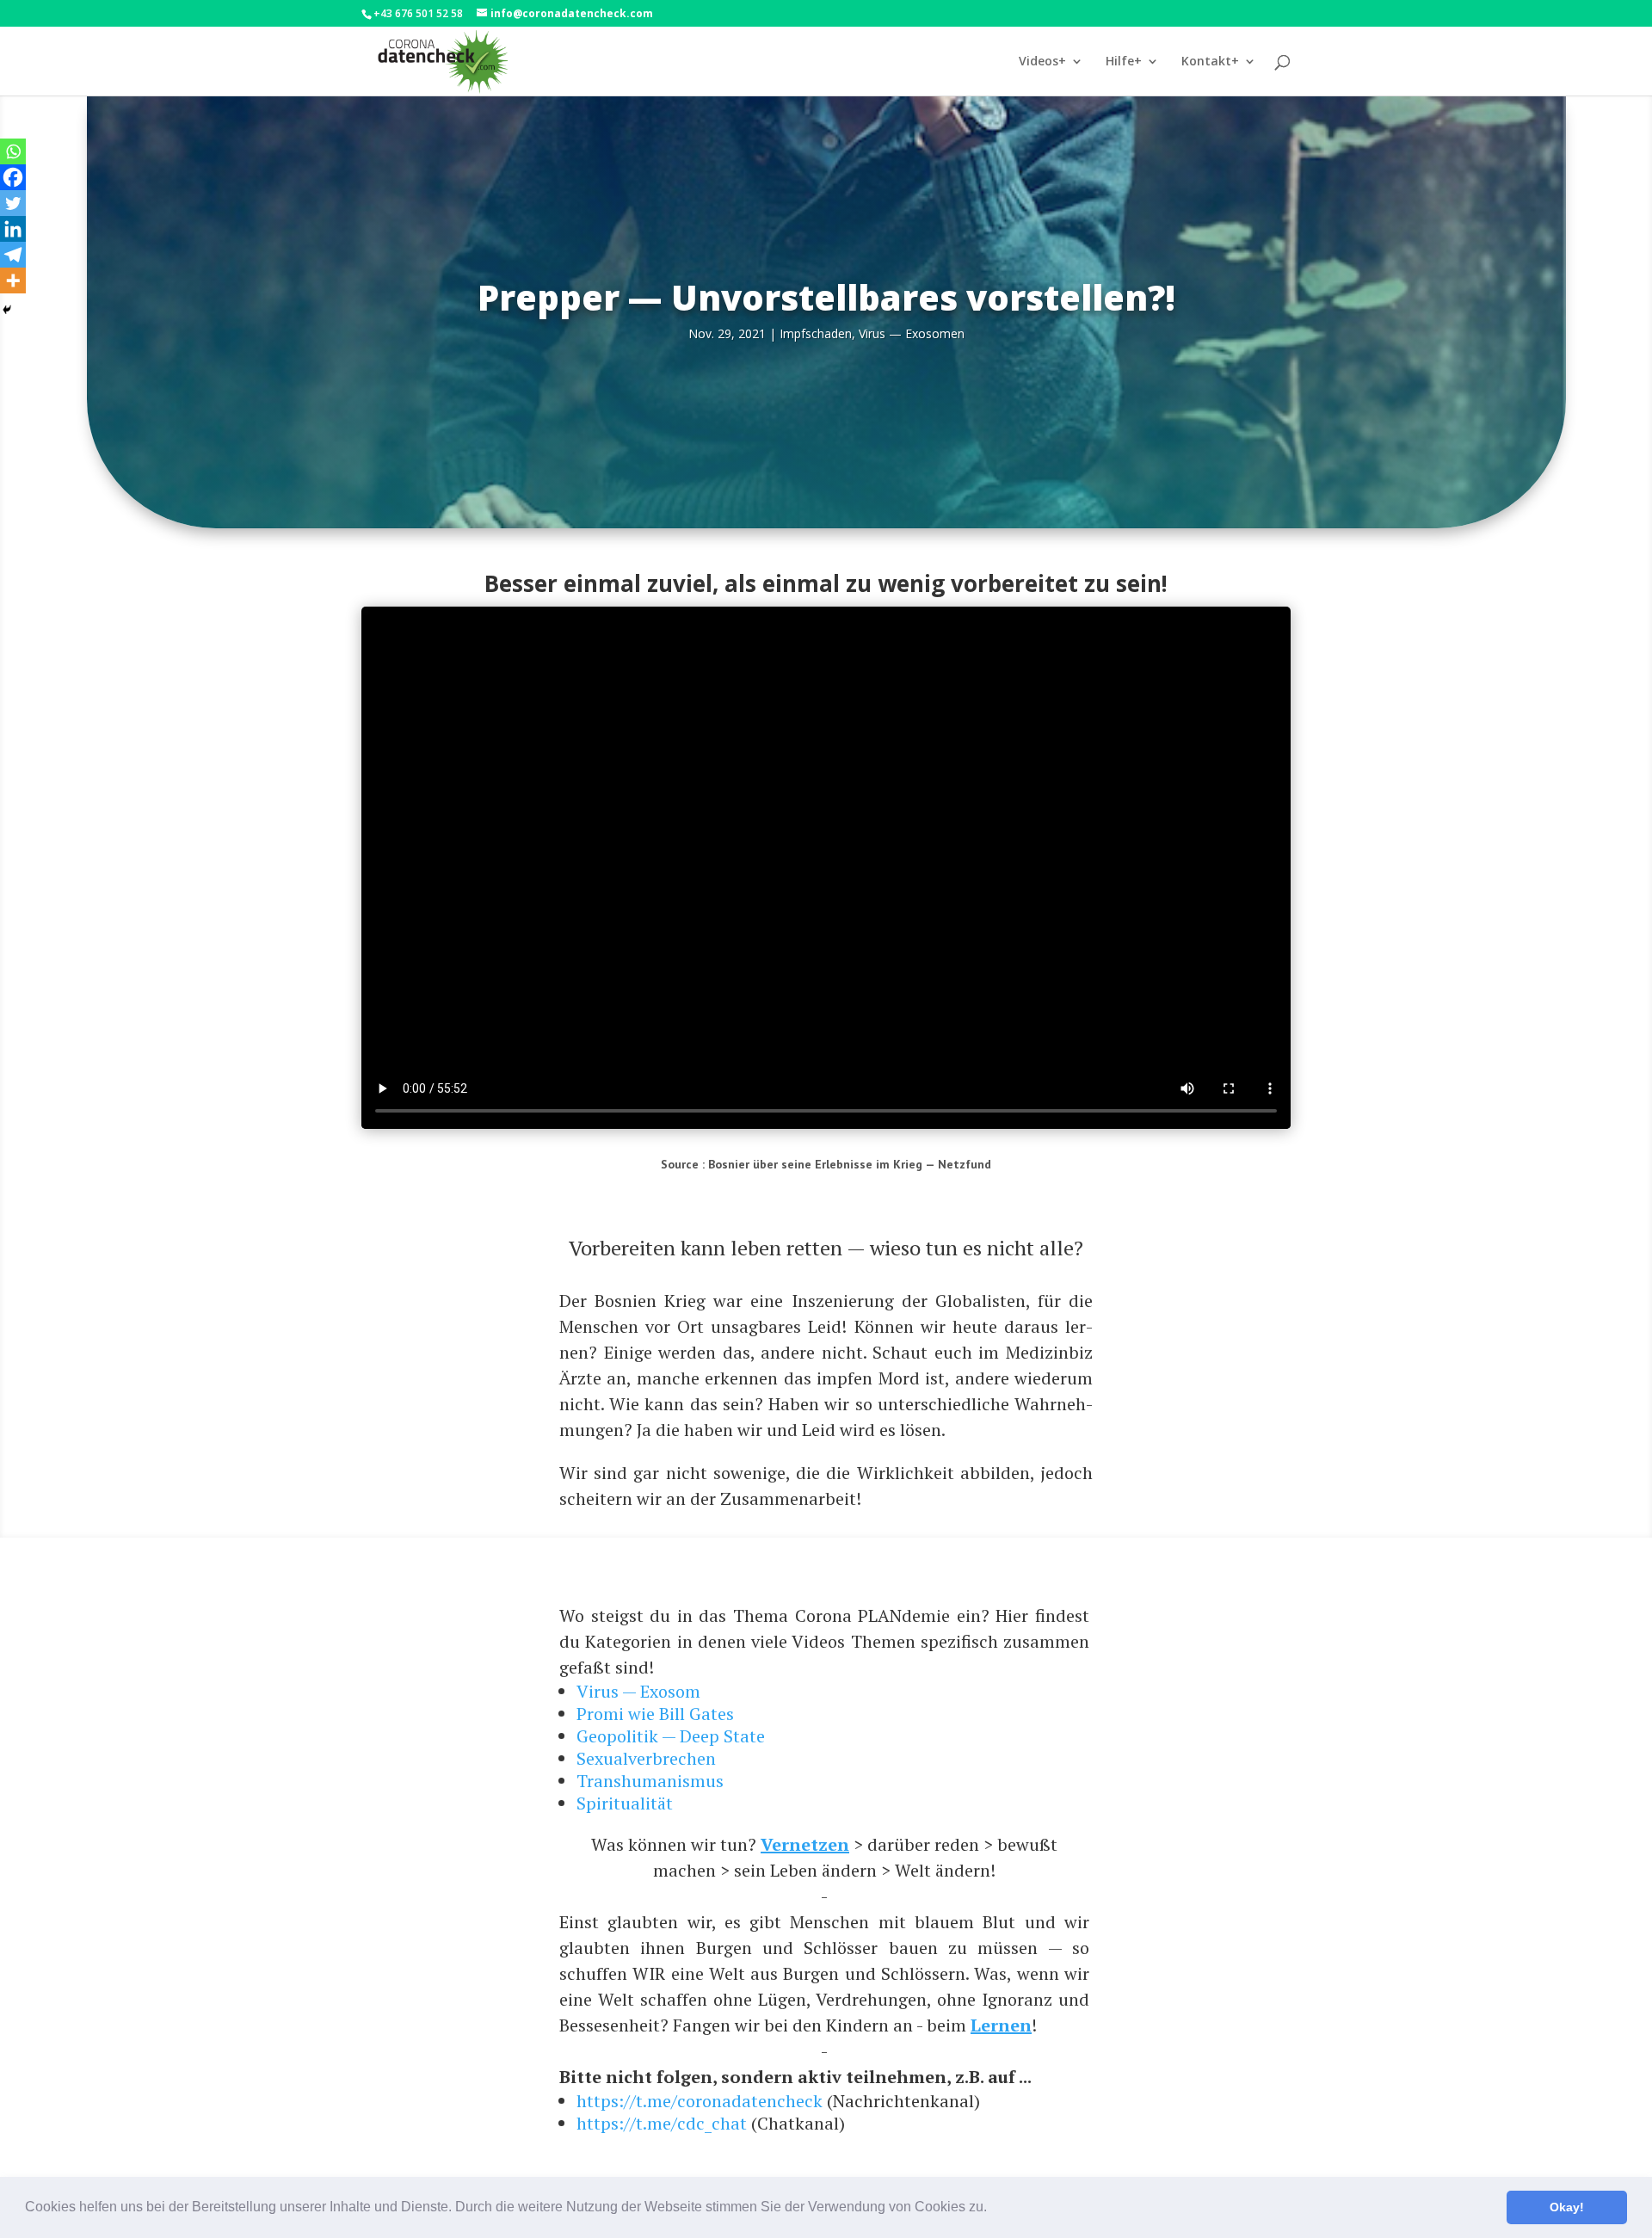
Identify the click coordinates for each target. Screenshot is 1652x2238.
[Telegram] (13, 255)
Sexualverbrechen (646, 1758)
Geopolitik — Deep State (671, 1736)
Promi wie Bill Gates (655, 1714)
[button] (993, 2209)
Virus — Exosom (638, 1691)
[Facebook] (13, 177)
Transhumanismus (650, 1781)
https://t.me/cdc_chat (662, 2123)
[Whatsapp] (13, 151)
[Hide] (7, 310)
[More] (13, 281)
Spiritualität (625, 1803)
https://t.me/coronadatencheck (700, 2101)
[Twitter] (13, 203)
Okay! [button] (1567, 2207)
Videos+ (1042, 62)
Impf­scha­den (816, 333)
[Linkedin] (13, 229)
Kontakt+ (1210, 62)
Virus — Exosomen (912, 333)
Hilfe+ (1124, 62)
